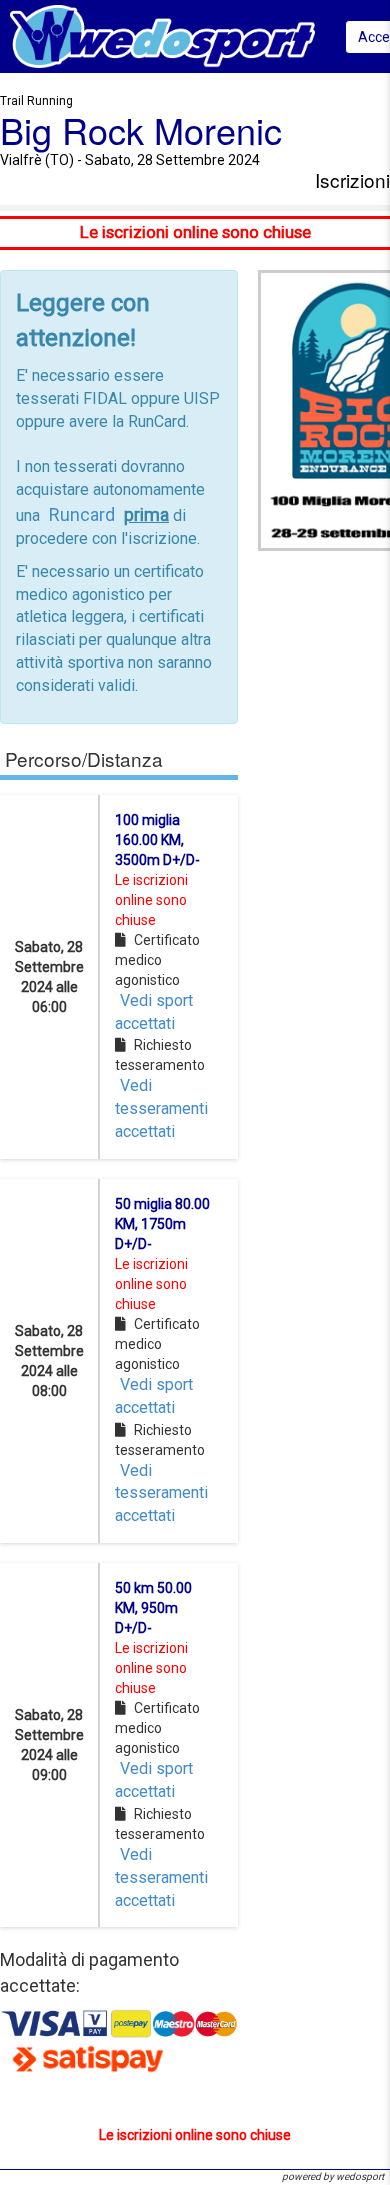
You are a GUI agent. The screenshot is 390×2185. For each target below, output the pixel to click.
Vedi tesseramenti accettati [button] (161, 1108)
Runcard (82, 514)
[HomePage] (162, 35)
